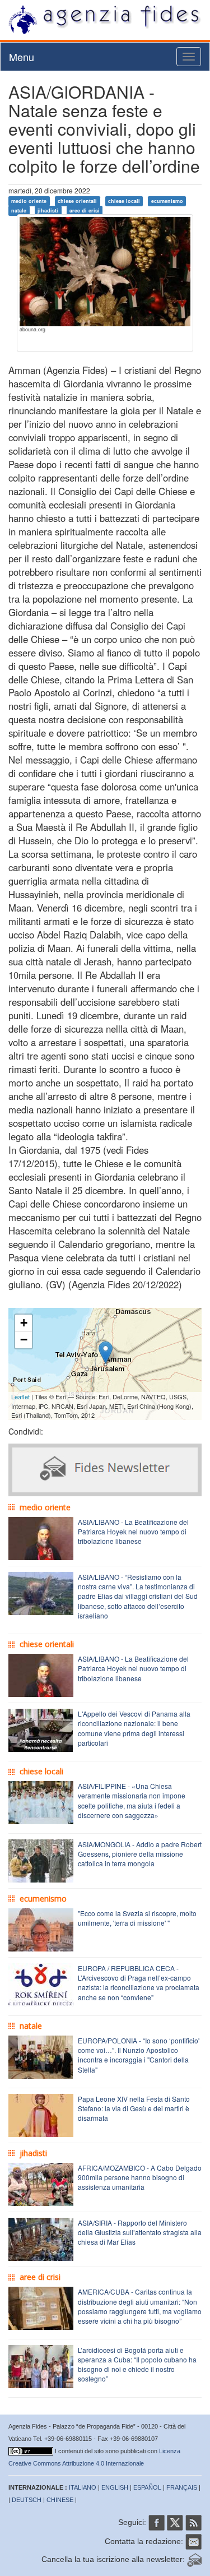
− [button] (24, 1340)
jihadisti (48, 211)
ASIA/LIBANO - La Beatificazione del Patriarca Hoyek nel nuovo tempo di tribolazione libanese (133, 1531)
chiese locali (124, 201)
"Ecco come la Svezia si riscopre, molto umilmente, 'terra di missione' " (137, 1918)
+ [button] (24, 1323)
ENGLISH (115, 2487)
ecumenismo (167, 201)
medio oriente (29, 201)
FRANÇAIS (182, 2487)
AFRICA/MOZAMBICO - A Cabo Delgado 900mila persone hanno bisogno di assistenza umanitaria (140, 2177)
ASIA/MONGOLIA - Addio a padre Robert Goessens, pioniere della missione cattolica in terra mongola (140, 1854)
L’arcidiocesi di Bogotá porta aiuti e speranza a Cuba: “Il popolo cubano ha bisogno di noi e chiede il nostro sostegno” (137, 2364)
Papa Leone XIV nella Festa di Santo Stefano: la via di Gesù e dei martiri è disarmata (134, 2108)
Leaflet (20, 1396)
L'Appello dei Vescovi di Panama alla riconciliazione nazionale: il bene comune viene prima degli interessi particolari (134, 1728)
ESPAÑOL (147, 2487)
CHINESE (60, 2500)
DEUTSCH (27, 2500)
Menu (22, 57)
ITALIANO (83, 2487)
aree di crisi (85, 211)
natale (19, 211)
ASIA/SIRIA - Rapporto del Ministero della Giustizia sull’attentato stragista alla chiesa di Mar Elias (140, 2232)
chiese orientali (77, 201)
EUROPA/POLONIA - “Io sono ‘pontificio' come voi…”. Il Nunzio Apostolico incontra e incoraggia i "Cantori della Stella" (139, 2055)
